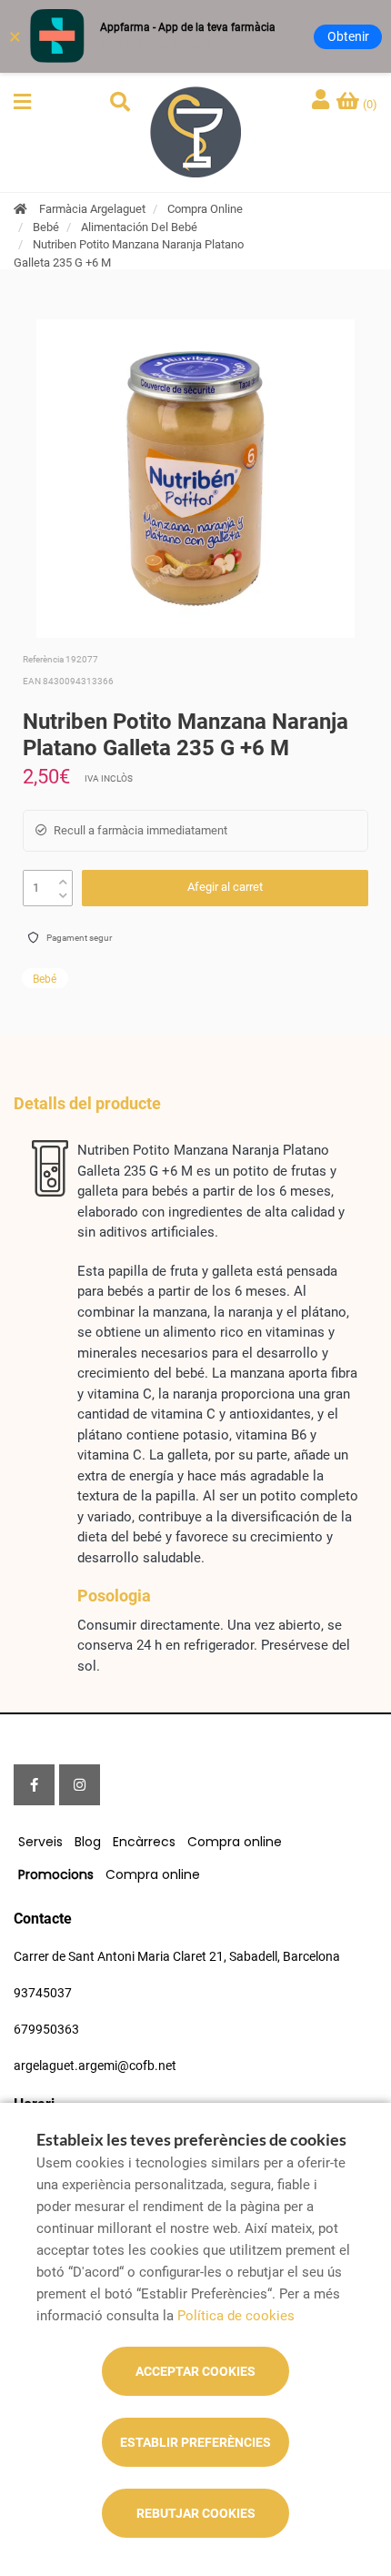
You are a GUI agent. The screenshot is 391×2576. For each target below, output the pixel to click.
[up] (63, 878)
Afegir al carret (225, 887)
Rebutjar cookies (196, 2513)
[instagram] (80, 1785)
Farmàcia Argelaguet (92, 209)
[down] (63, 891)
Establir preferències (195, 2442)
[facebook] (34, 1785)
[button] (22, 102)
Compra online (235, 1842)
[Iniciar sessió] (323, 101)
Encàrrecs (144, 1842)
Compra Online (205, 209)
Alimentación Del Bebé (139, 227)
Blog (88, 1842)
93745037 (43, 1993)
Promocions (56, 1874)
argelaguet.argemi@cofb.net (95, 2066)
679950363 (46, 2029)
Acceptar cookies (195, 2371)
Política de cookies (236, 2316)
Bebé (46, 227)
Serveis (40, 1842)
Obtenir (348, 36)
